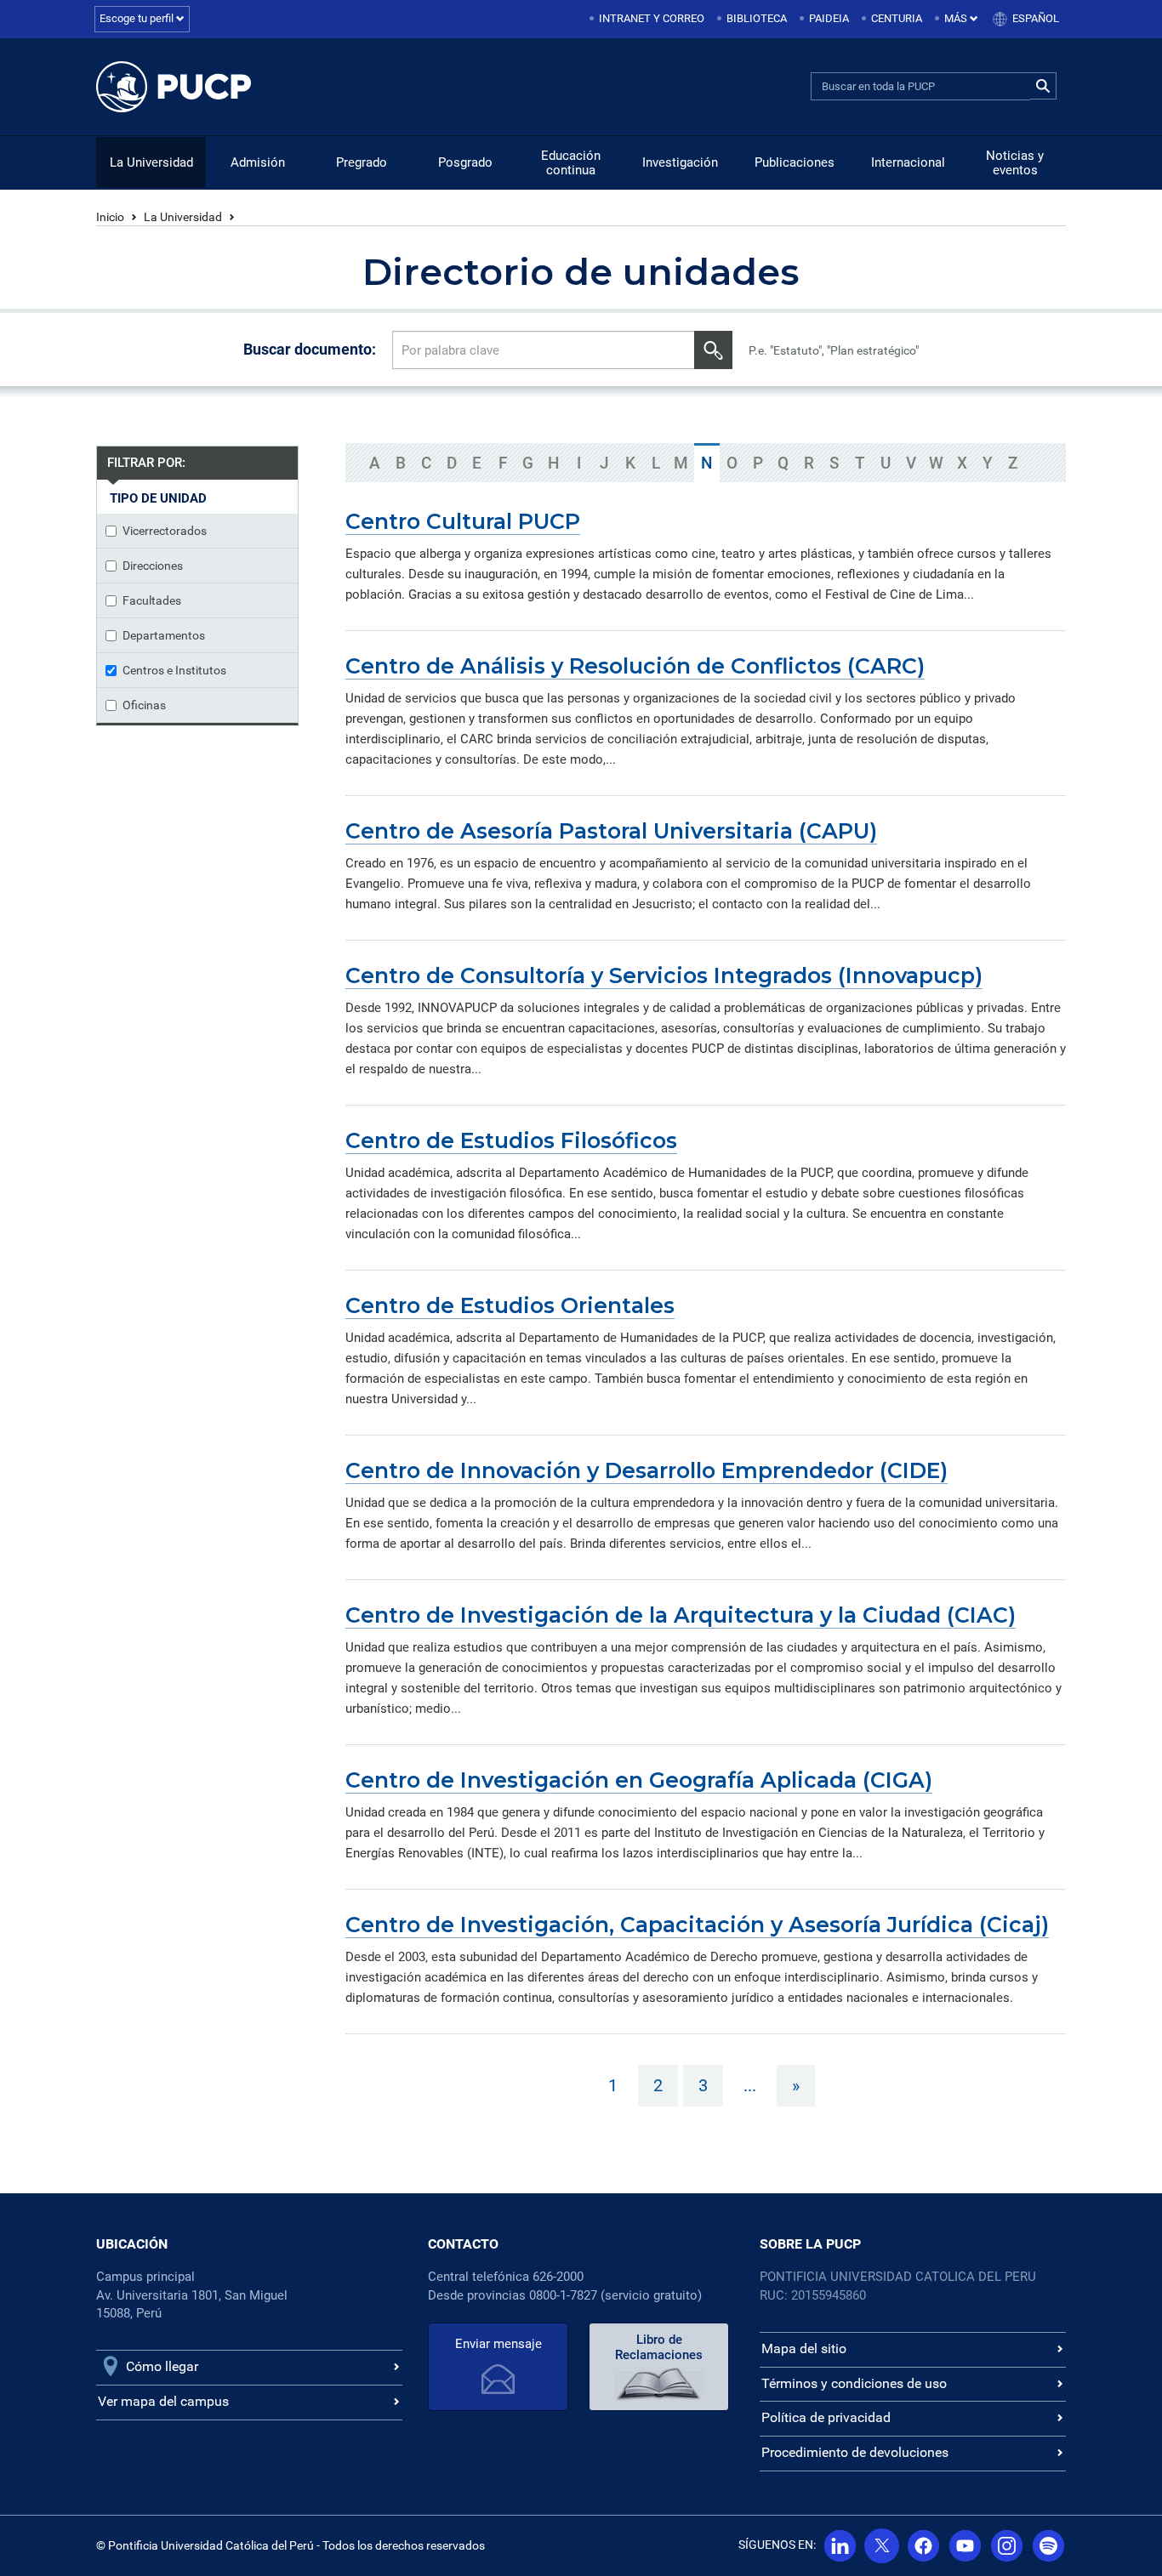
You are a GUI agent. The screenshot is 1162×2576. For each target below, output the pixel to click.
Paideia (829, 18)
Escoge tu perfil (138, 18)
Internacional (908, 162)
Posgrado (465, 162)
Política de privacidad (826, 2417)
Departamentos (164, 635)
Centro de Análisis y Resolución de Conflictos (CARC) (635, 666)
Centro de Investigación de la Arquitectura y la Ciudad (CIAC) (681, 1615)
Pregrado (362, 162)
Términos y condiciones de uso (854, 2383)
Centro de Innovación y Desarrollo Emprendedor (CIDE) (647, 1470)
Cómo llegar (162, 2366)
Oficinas (144, 705)
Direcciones (153, 566)
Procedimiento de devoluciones (855, 2452)
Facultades (152, 600)
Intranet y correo (652, 18)
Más (957, 18)
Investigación (680, 162)
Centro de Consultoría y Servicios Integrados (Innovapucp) (664, 975)
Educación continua (571, 163)
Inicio (110, 217)
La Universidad (151, 162)
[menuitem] (648, 19)
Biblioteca (757, 18)
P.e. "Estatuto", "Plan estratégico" (834, 350)
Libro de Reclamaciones (659, 2347)
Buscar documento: (310, 349)
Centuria (897, 18)
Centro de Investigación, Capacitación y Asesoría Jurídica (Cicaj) (697, 1925)
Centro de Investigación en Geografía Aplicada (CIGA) (639, 1780)
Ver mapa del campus (163, 2401)
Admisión (258, 162)
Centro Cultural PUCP (463, 521)
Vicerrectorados (165, 531)
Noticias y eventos (1015, 163)
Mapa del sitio (804, 2349)
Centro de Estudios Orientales (510, 1305)
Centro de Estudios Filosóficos (511, 1140)
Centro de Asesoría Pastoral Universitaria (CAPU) (611, 831)
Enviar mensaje (498, 2344)
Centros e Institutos (174, 670)
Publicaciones (795, 162)
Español (1036, 18)
